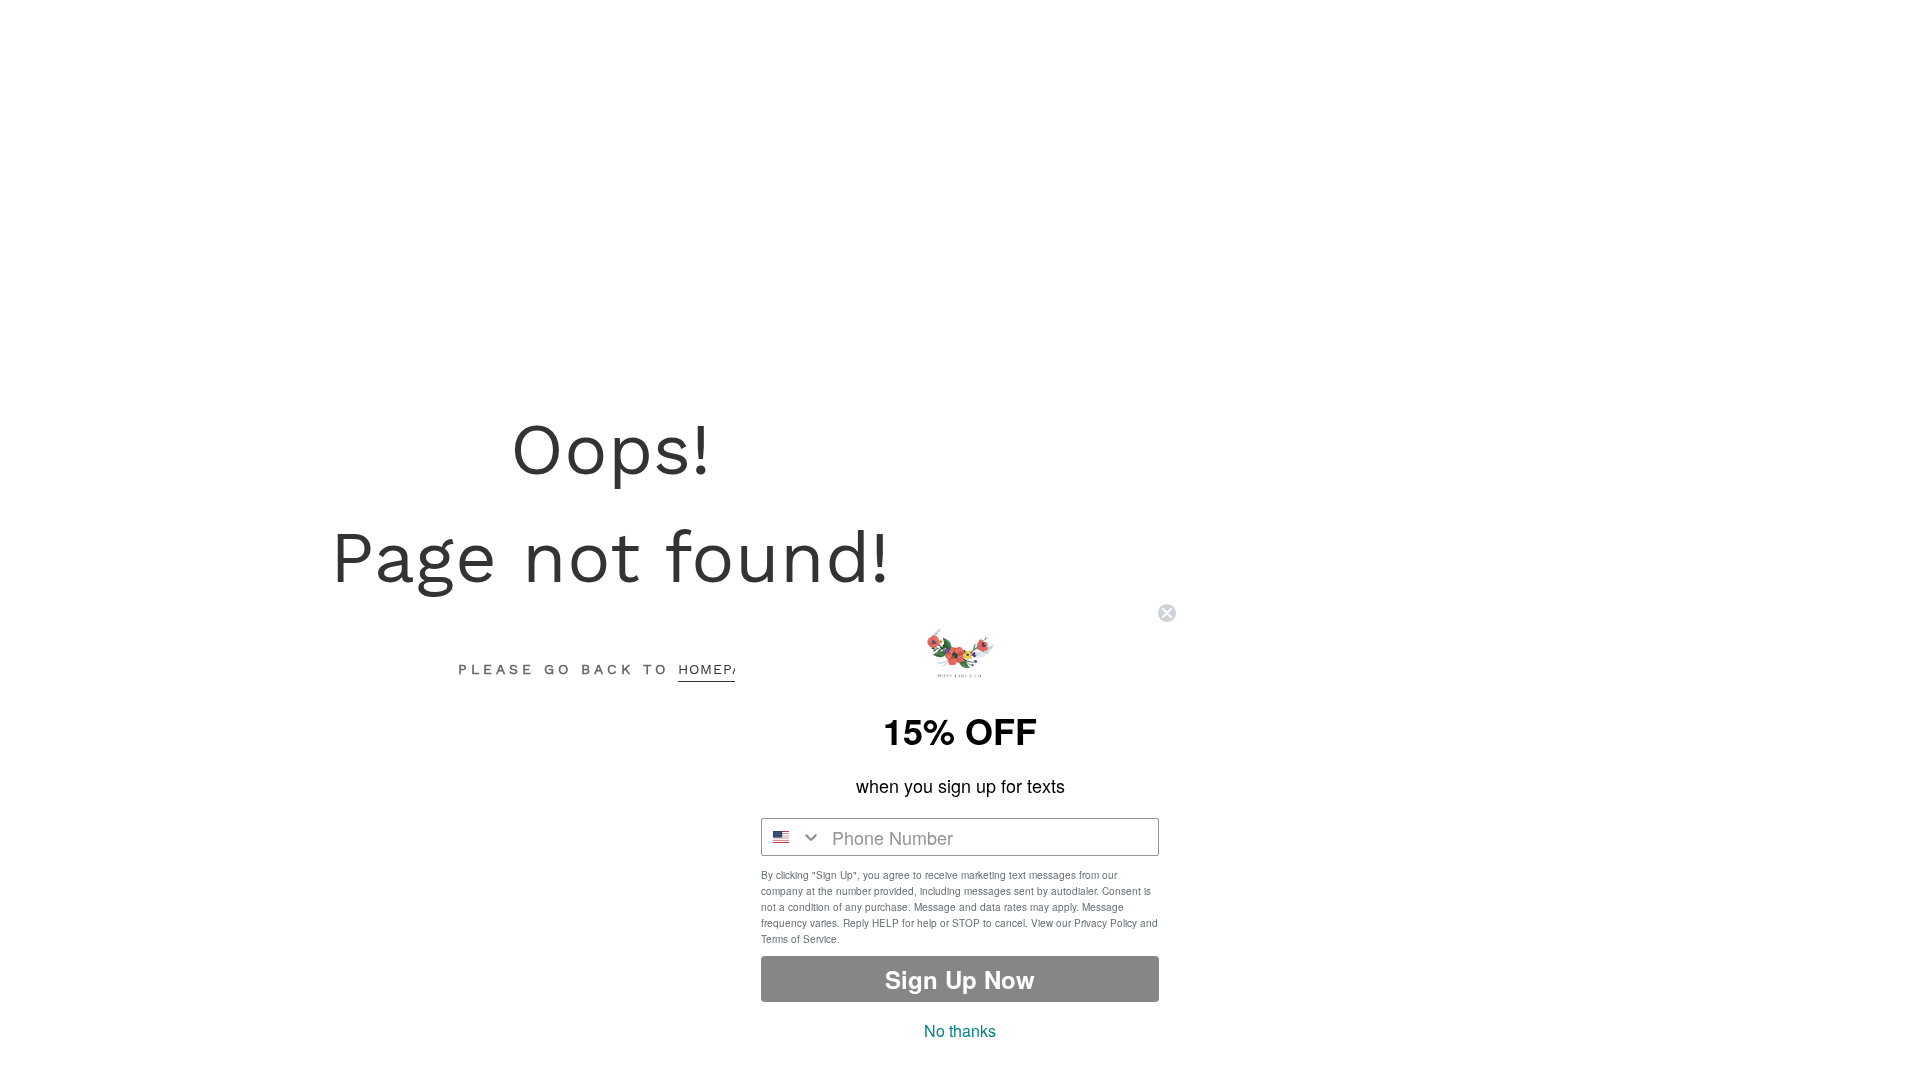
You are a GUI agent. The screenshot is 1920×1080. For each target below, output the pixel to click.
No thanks (960, 1030)
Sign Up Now (960, 979)
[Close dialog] (1167, 613)
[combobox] (792, 837)
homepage (720, 669)
